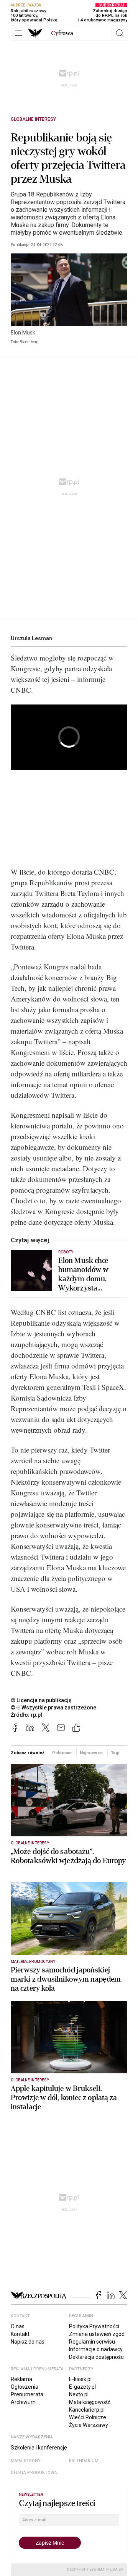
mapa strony (26, 2461)
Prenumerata (27, 2394)
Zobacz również (27, 1753)
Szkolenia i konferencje (39, 2448)
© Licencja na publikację (41, 1700)
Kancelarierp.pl (87, 2410)
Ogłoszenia (25, 2387)
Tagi (115, 1753)
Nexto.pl (79, 2394)
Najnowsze (91, 1753)
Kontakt (20, 2334)
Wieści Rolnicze (88, 2417)
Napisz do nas (28, 2342)
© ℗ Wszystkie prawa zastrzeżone (53, 1708)
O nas (18, 2326)
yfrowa (62, 33)
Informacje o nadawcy (96, 2349)
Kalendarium (84, 2461)
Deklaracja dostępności (97, 2357)
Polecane (62, 1753)
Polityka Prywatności (94, 2326)
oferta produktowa (34, 2473)
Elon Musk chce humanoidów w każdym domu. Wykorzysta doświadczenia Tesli (90, 1274)
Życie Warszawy (89, 2425)
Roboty (66, 1252)
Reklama (21, 2379)
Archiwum (23, 2402)
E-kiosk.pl (80, 2379)
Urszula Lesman (31, 638)
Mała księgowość (90, 2402)
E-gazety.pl (82, 2387)
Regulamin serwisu (92, 2342)
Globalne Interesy (33, 119)
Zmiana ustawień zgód (97, 2334)
